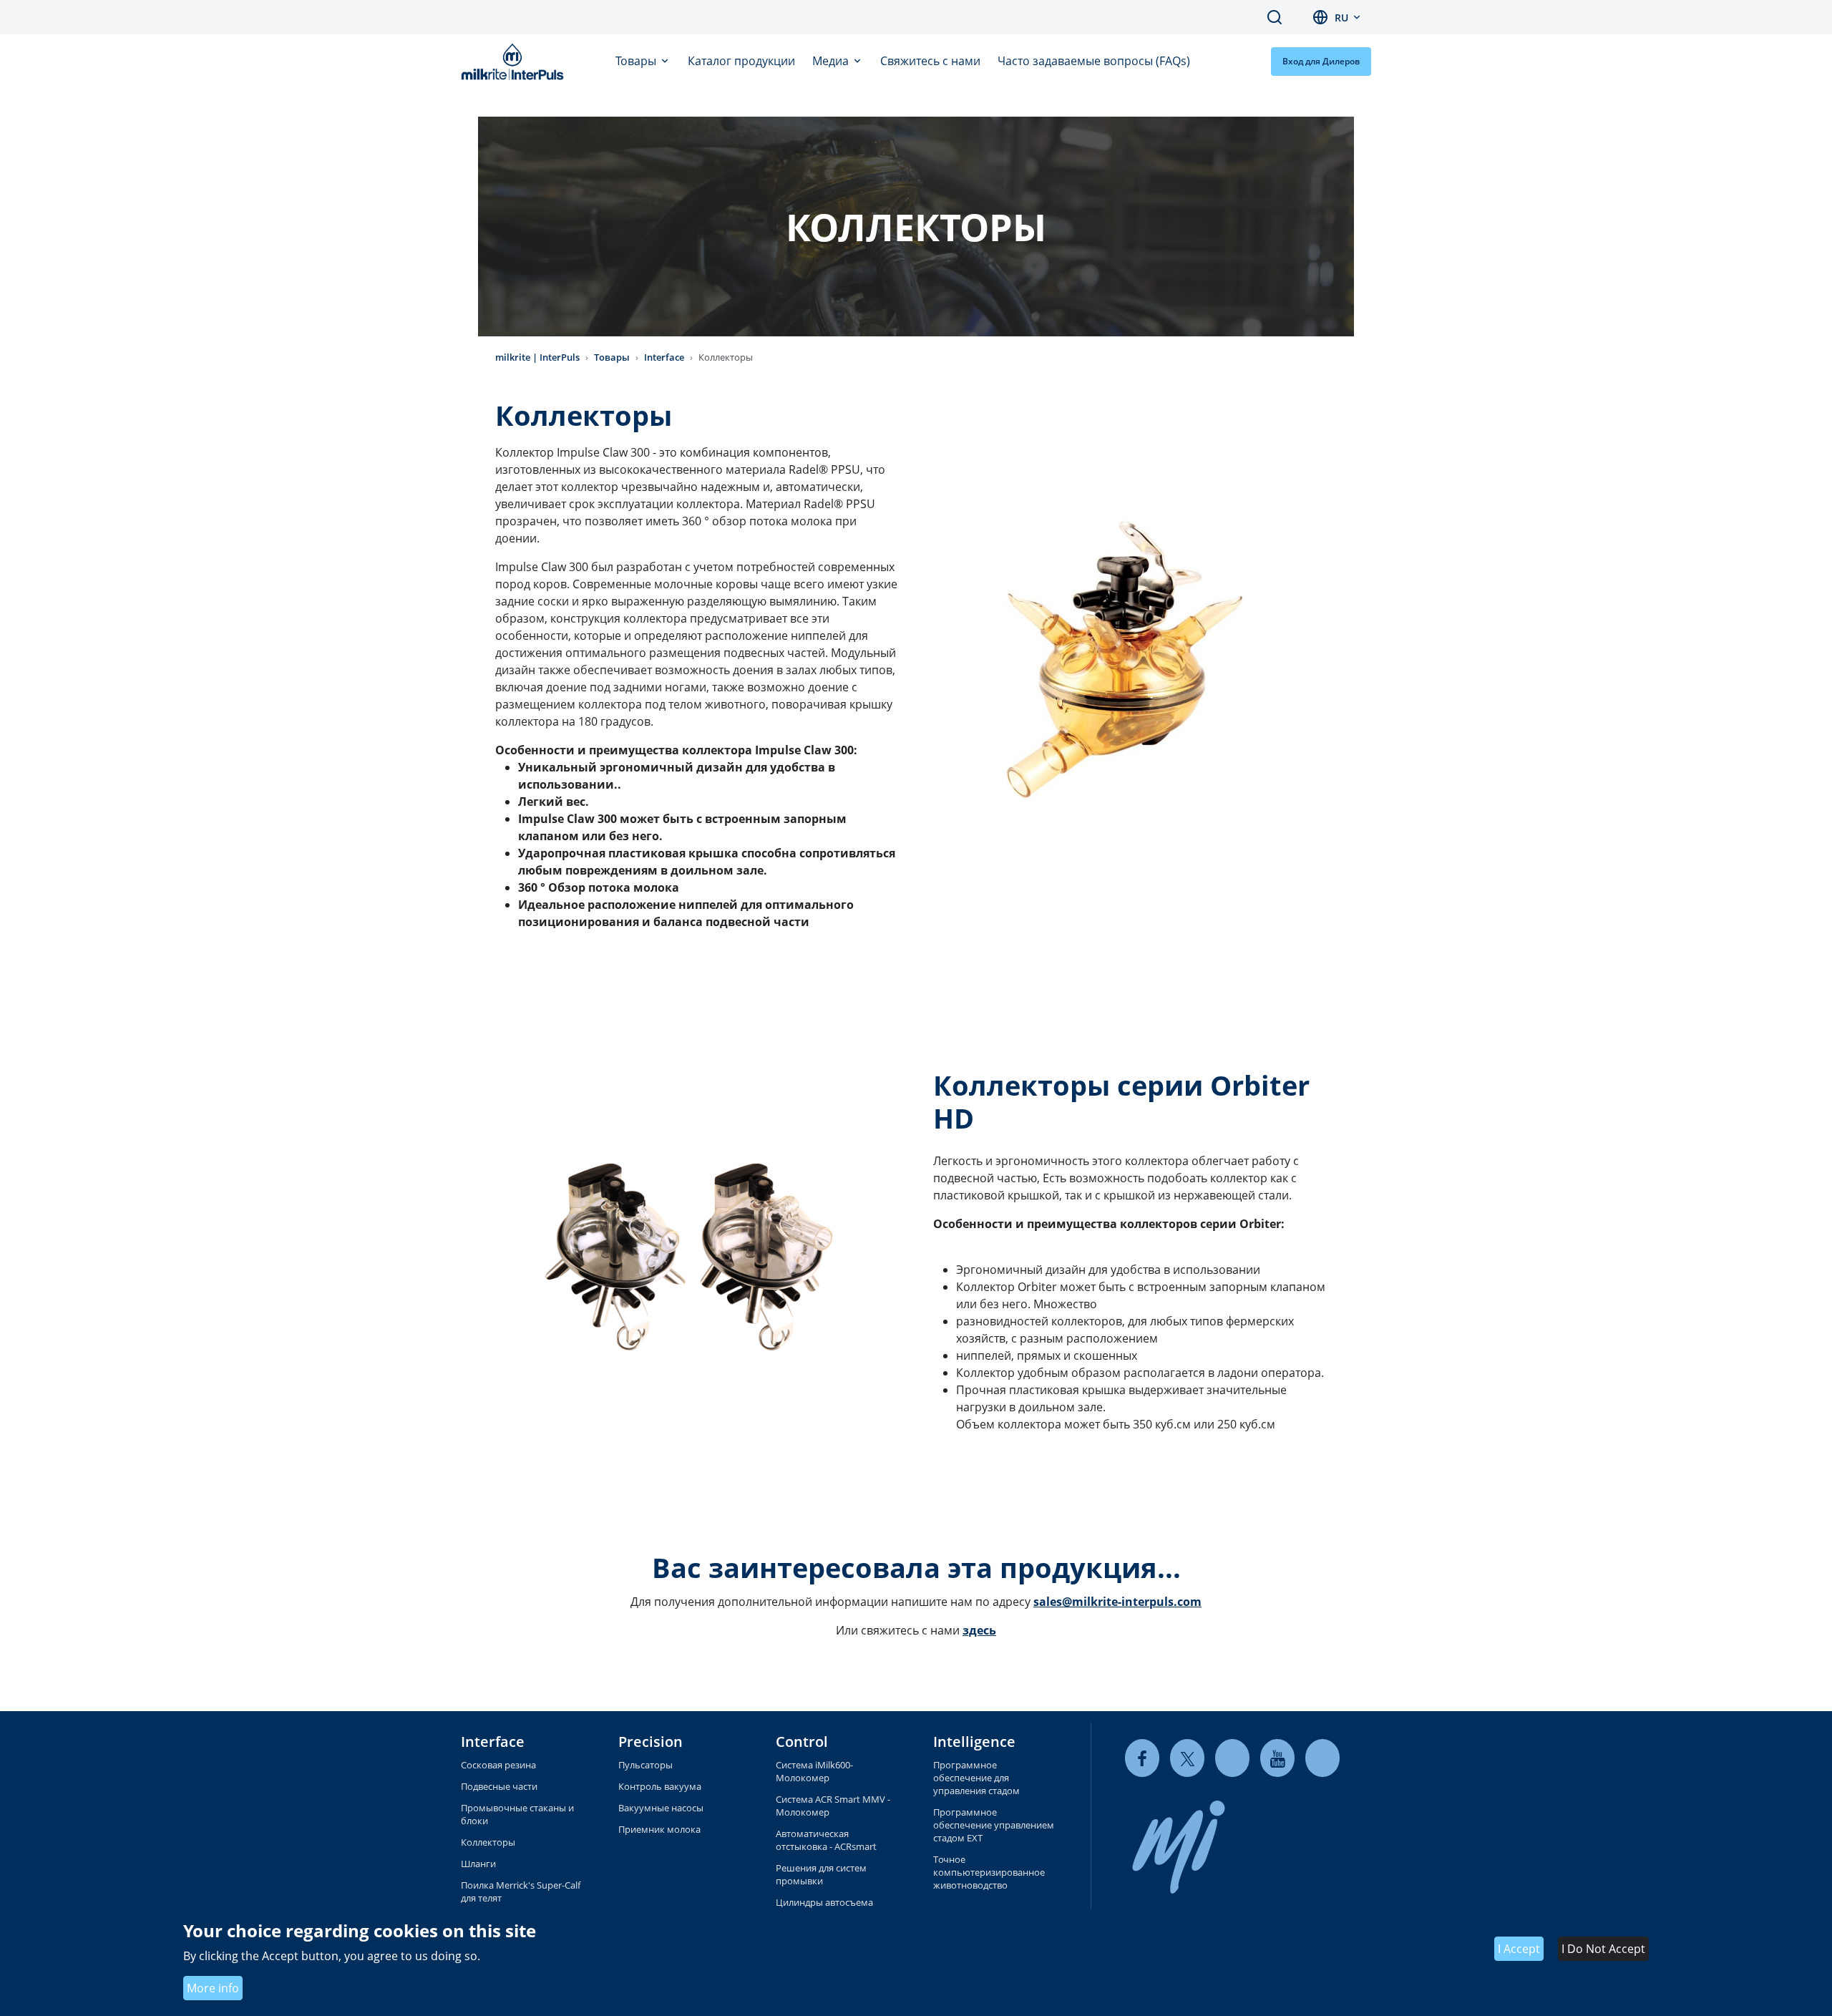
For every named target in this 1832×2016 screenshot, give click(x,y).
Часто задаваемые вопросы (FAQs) (1094, 61)
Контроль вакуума (660, 1786)
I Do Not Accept (1603, 1949)
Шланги (478, 1864)
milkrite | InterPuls (537, 357)
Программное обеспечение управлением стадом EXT (994, 1825)
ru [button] (1341, 18)
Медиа (832, 61)
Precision (651, 1742)
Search (1275, 17)
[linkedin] (1232, 1758)
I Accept (1519, 1949)
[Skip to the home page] (515, 62)
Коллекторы (488, 1842)
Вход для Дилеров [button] (1321, 61)
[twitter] (1187, 1758)
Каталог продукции (741, 61)
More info (213, 1988)
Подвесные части (499, 1786)
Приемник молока (659, 1829)
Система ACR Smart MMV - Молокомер (833, 1806)
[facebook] (1142, 1758)
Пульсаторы (645, 1765)
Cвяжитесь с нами (930, 61)
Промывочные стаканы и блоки (517, 1814)
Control (802, 1742)
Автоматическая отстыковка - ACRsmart (826, 1840)
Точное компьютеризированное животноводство (989, 1872)
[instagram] (1322, 1758)
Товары (637, 61)
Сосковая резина (498, 1765)
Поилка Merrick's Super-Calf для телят (521, 1891)
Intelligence (974, 1742)
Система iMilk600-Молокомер (814, 1771)
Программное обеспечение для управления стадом (976, 1778)
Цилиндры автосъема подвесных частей (824, 1909)
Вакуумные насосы (661, 1808)
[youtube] (1277, 1758)
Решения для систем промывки (821, 1874)
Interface (664, 357)
